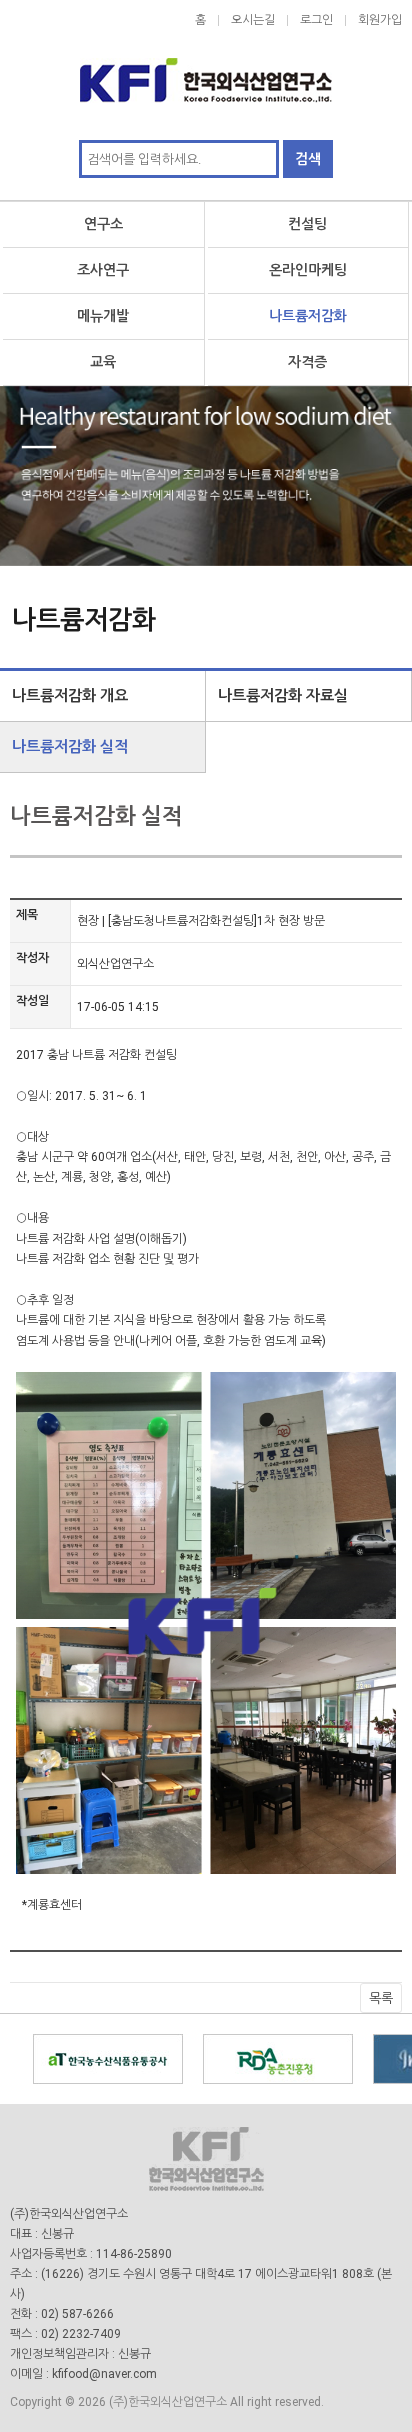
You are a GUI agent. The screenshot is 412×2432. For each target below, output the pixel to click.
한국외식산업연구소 (206, 70)
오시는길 (253, 20)
